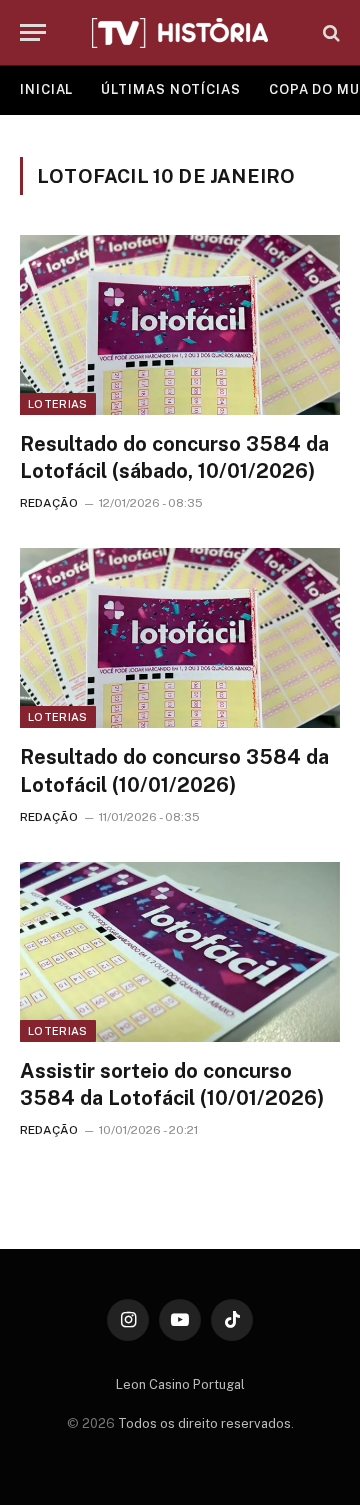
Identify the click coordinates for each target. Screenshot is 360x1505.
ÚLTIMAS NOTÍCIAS (171, 89)
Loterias (58, 404)
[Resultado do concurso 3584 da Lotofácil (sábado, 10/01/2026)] (180, 325)
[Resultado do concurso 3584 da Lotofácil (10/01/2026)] (180, 638)
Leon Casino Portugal (180, 1384)
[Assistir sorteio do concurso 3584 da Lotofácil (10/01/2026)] (180, 952)
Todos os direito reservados (204, 1423)
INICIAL (46, 89)
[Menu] (33, 32)
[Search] (329, 32)
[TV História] (180, 33)
